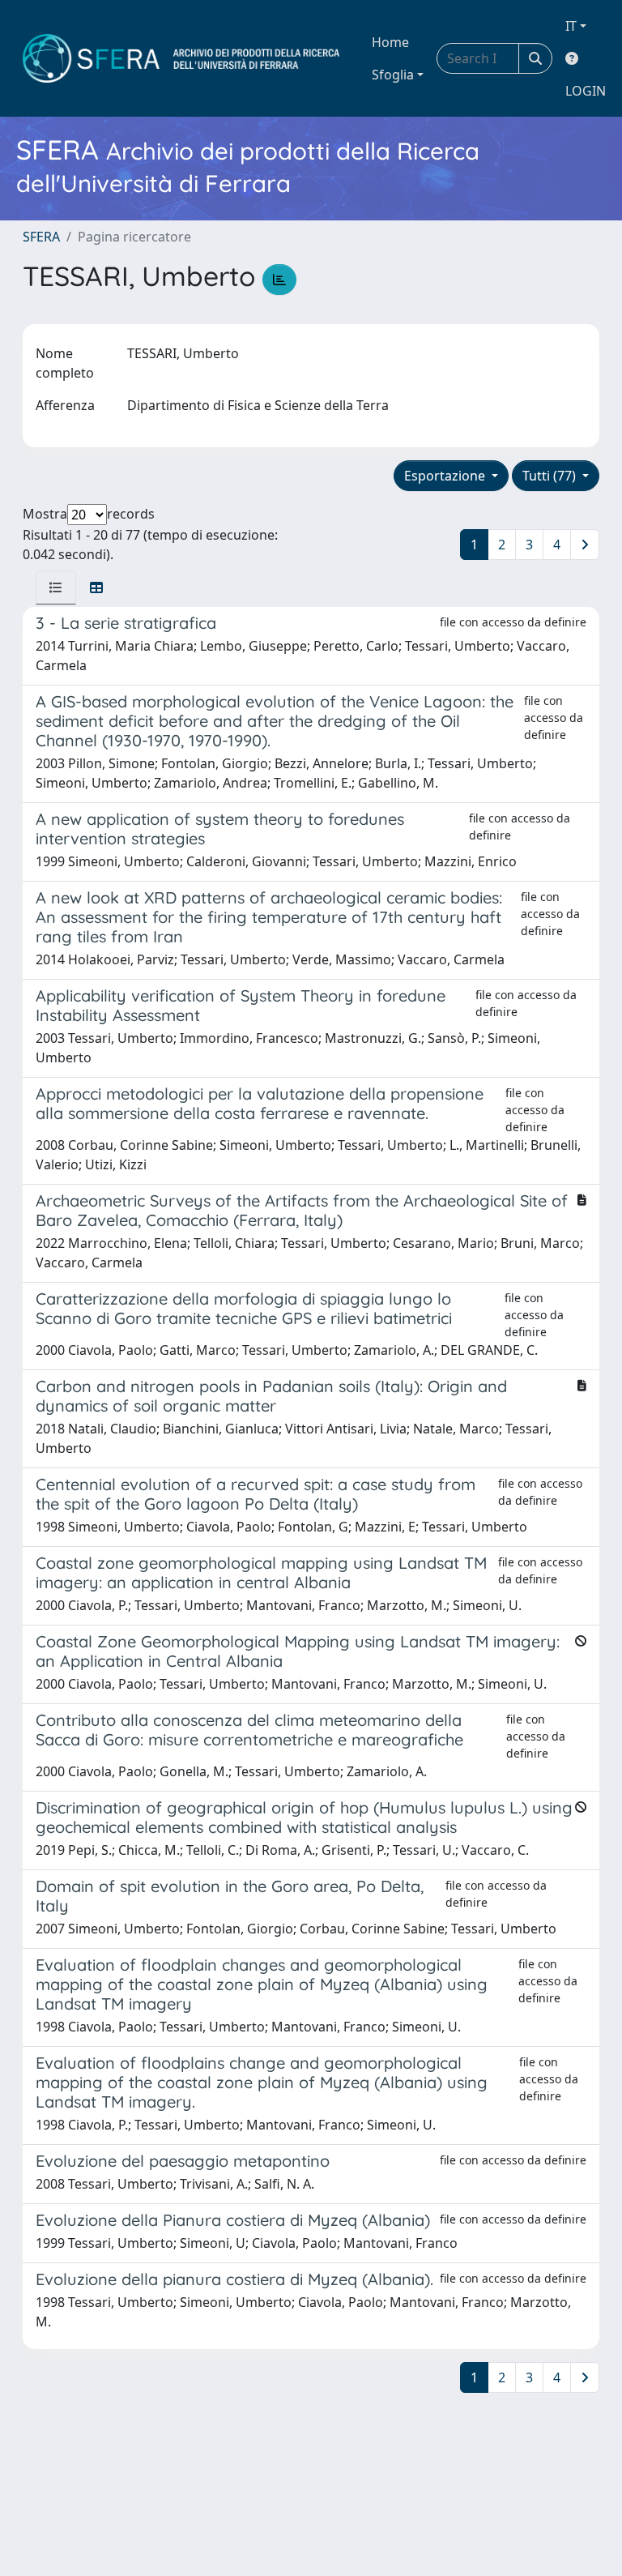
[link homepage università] (181, 58)
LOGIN (586, 91)
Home (390, 42)
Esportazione (446, 476)
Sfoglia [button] (393, 75)
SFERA (41, 237)
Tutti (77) (551, 476)
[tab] (56, 587)
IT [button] (571, 26)
